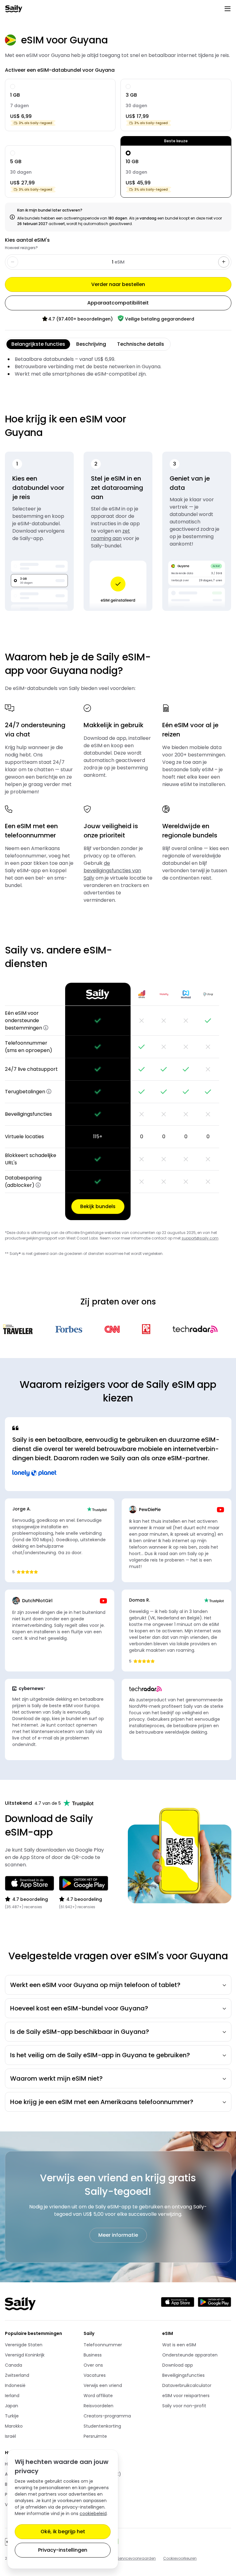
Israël (10, 2436)
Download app (178, 2365)
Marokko (14, 2426)
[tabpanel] (118, 367)
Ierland (12, 2396)
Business (93, 2355)
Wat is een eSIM (179, 2345)
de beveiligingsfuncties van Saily (112, 871)
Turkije (12, 2416)
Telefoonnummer (103, 2345)
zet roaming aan (110, 535)
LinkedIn (106, 2484)
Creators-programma (107, 2416)
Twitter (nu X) (106, 2474)
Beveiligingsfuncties (183, 2375)
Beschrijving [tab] (91, 344)
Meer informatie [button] (118, 2235)
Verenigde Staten (24, 2345)
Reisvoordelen (98, 2406)
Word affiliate (98, 2396)
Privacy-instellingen (63, 2550)
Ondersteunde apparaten (190, 2355)
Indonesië (15, 2385)
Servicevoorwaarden (136, 2558)
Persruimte (95, 2436)
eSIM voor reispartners (186, 2396)
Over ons (93, 2365)
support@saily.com (200, 1238)
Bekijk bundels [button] (98, 1206)
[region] (118, 1101)
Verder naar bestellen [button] (118, 284)
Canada (14, 2365)
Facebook (106, 2464)
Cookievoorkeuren (180, 2558)
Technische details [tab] (141, 344)
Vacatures (95, 2375)
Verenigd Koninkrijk (25, 2355)
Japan (12, 2406)
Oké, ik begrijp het (63, 2532)
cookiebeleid (93, 2514)
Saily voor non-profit (184, 2406)
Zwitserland (17, 2375)
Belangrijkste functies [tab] (38, 344)
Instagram (106, 2505)
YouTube (106, 2495)
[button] (46, 1028)
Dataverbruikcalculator (187, 2385)
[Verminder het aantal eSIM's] (224, 262)
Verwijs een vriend (103, 2385)
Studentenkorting (102, 2426)
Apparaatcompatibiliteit (118, 303)
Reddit (106, 2515)
